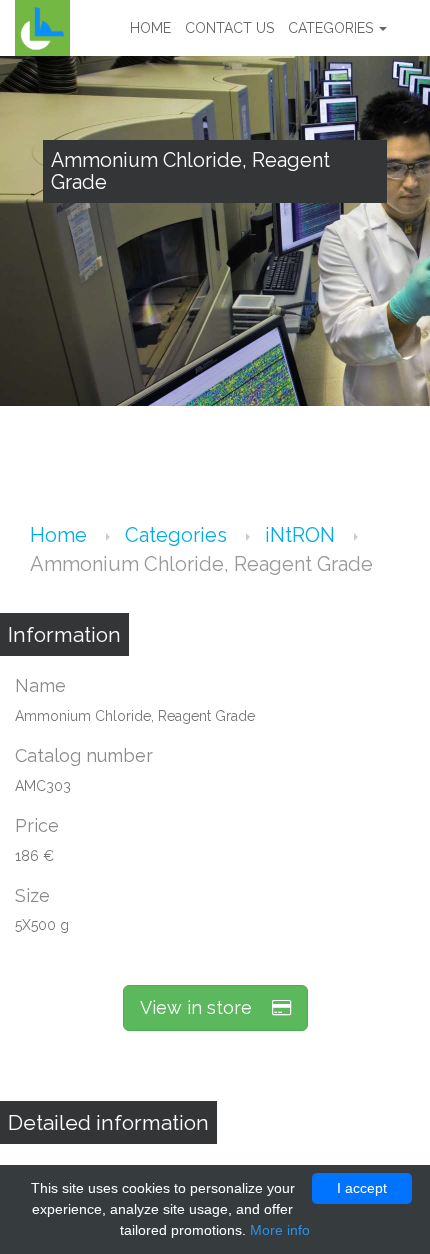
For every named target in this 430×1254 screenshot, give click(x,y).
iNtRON (302, 535)
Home (150, 28)
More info (280, 1230)
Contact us (229, 28)
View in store (206, 1007)
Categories (332, 28)
